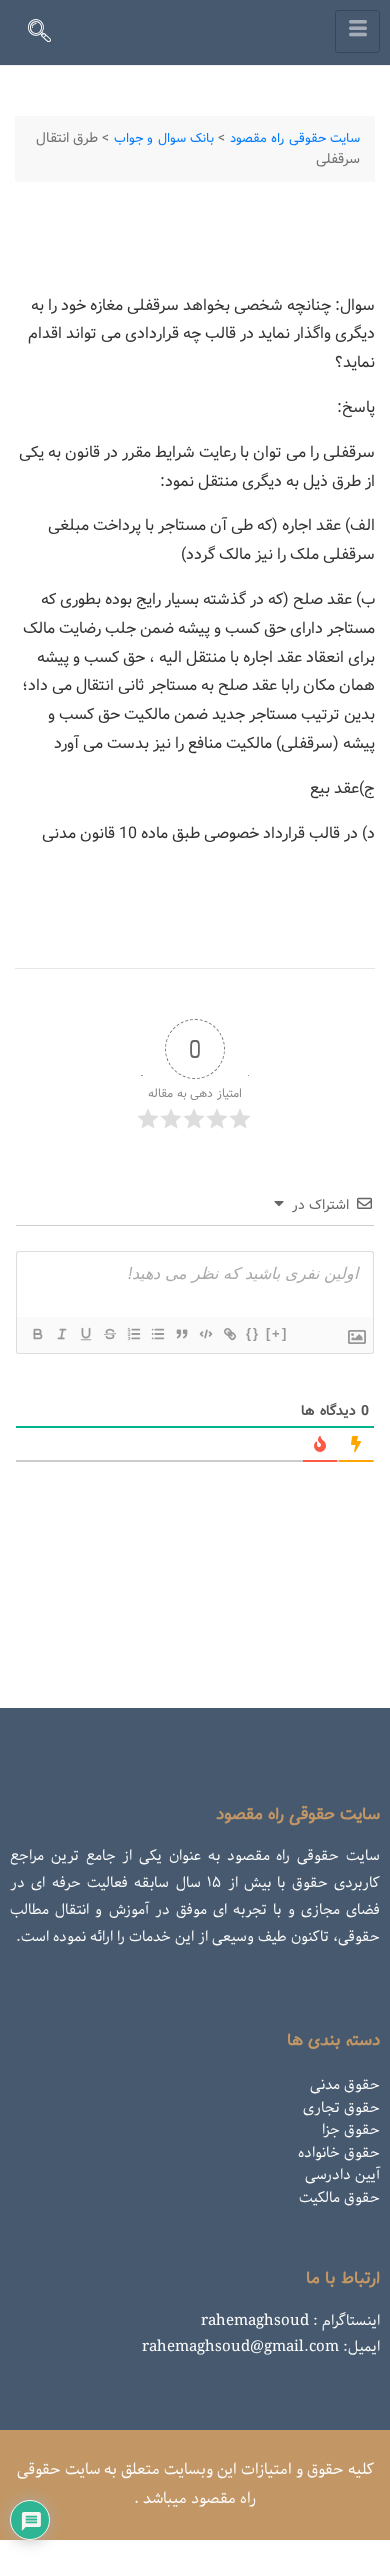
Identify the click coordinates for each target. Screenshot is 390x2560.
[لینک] (229, 1334)
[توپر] (37, 1334)
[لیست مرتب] (133, 1334)
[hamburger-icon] (357, 31)
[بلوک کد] (205, 1334)
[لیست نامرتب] (157, 1334)
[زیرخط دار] (85, 1334)
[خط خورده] (109, 1334)
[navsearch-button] (48, 35)
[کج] (61, 1334)
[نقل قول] (181, 1334)
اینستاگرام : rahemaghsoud (290, 2321)
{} (253, 1333)
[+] (277, 1333)
